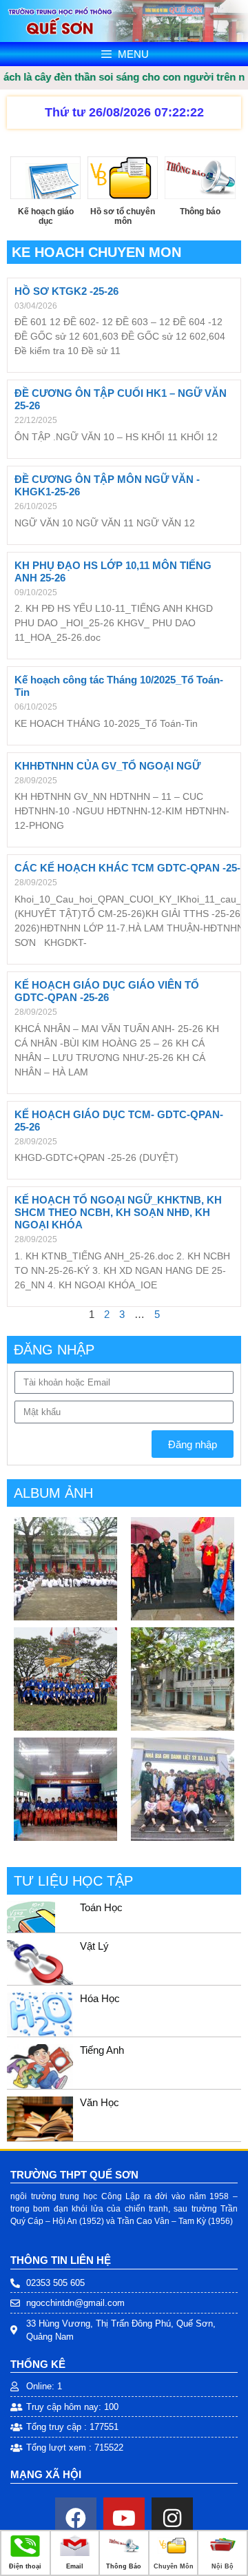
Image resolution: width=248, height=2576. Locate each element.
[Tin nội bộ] (223, 2554)
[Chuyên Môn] (173, 2554)
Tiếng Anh (102, 2050)
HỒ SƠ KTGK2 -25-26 (66, 291)
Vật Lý (94, 1946)
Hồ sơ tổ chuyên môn (123, 216)
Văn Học (100, 2102)
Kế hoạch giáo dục (46, 216)
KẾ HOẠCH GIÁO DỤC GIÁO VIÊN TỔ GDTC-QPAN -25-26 (107, 991)
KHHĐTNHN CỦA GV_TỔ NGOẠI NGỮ (107, 766)
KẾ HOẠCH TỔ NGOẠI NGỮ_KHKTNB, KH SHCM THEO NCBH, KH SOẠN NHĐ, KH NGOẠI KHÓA (118, 1212)
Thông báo (200, 212)
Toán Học (101, 1907)
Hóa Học (100, 1998)
